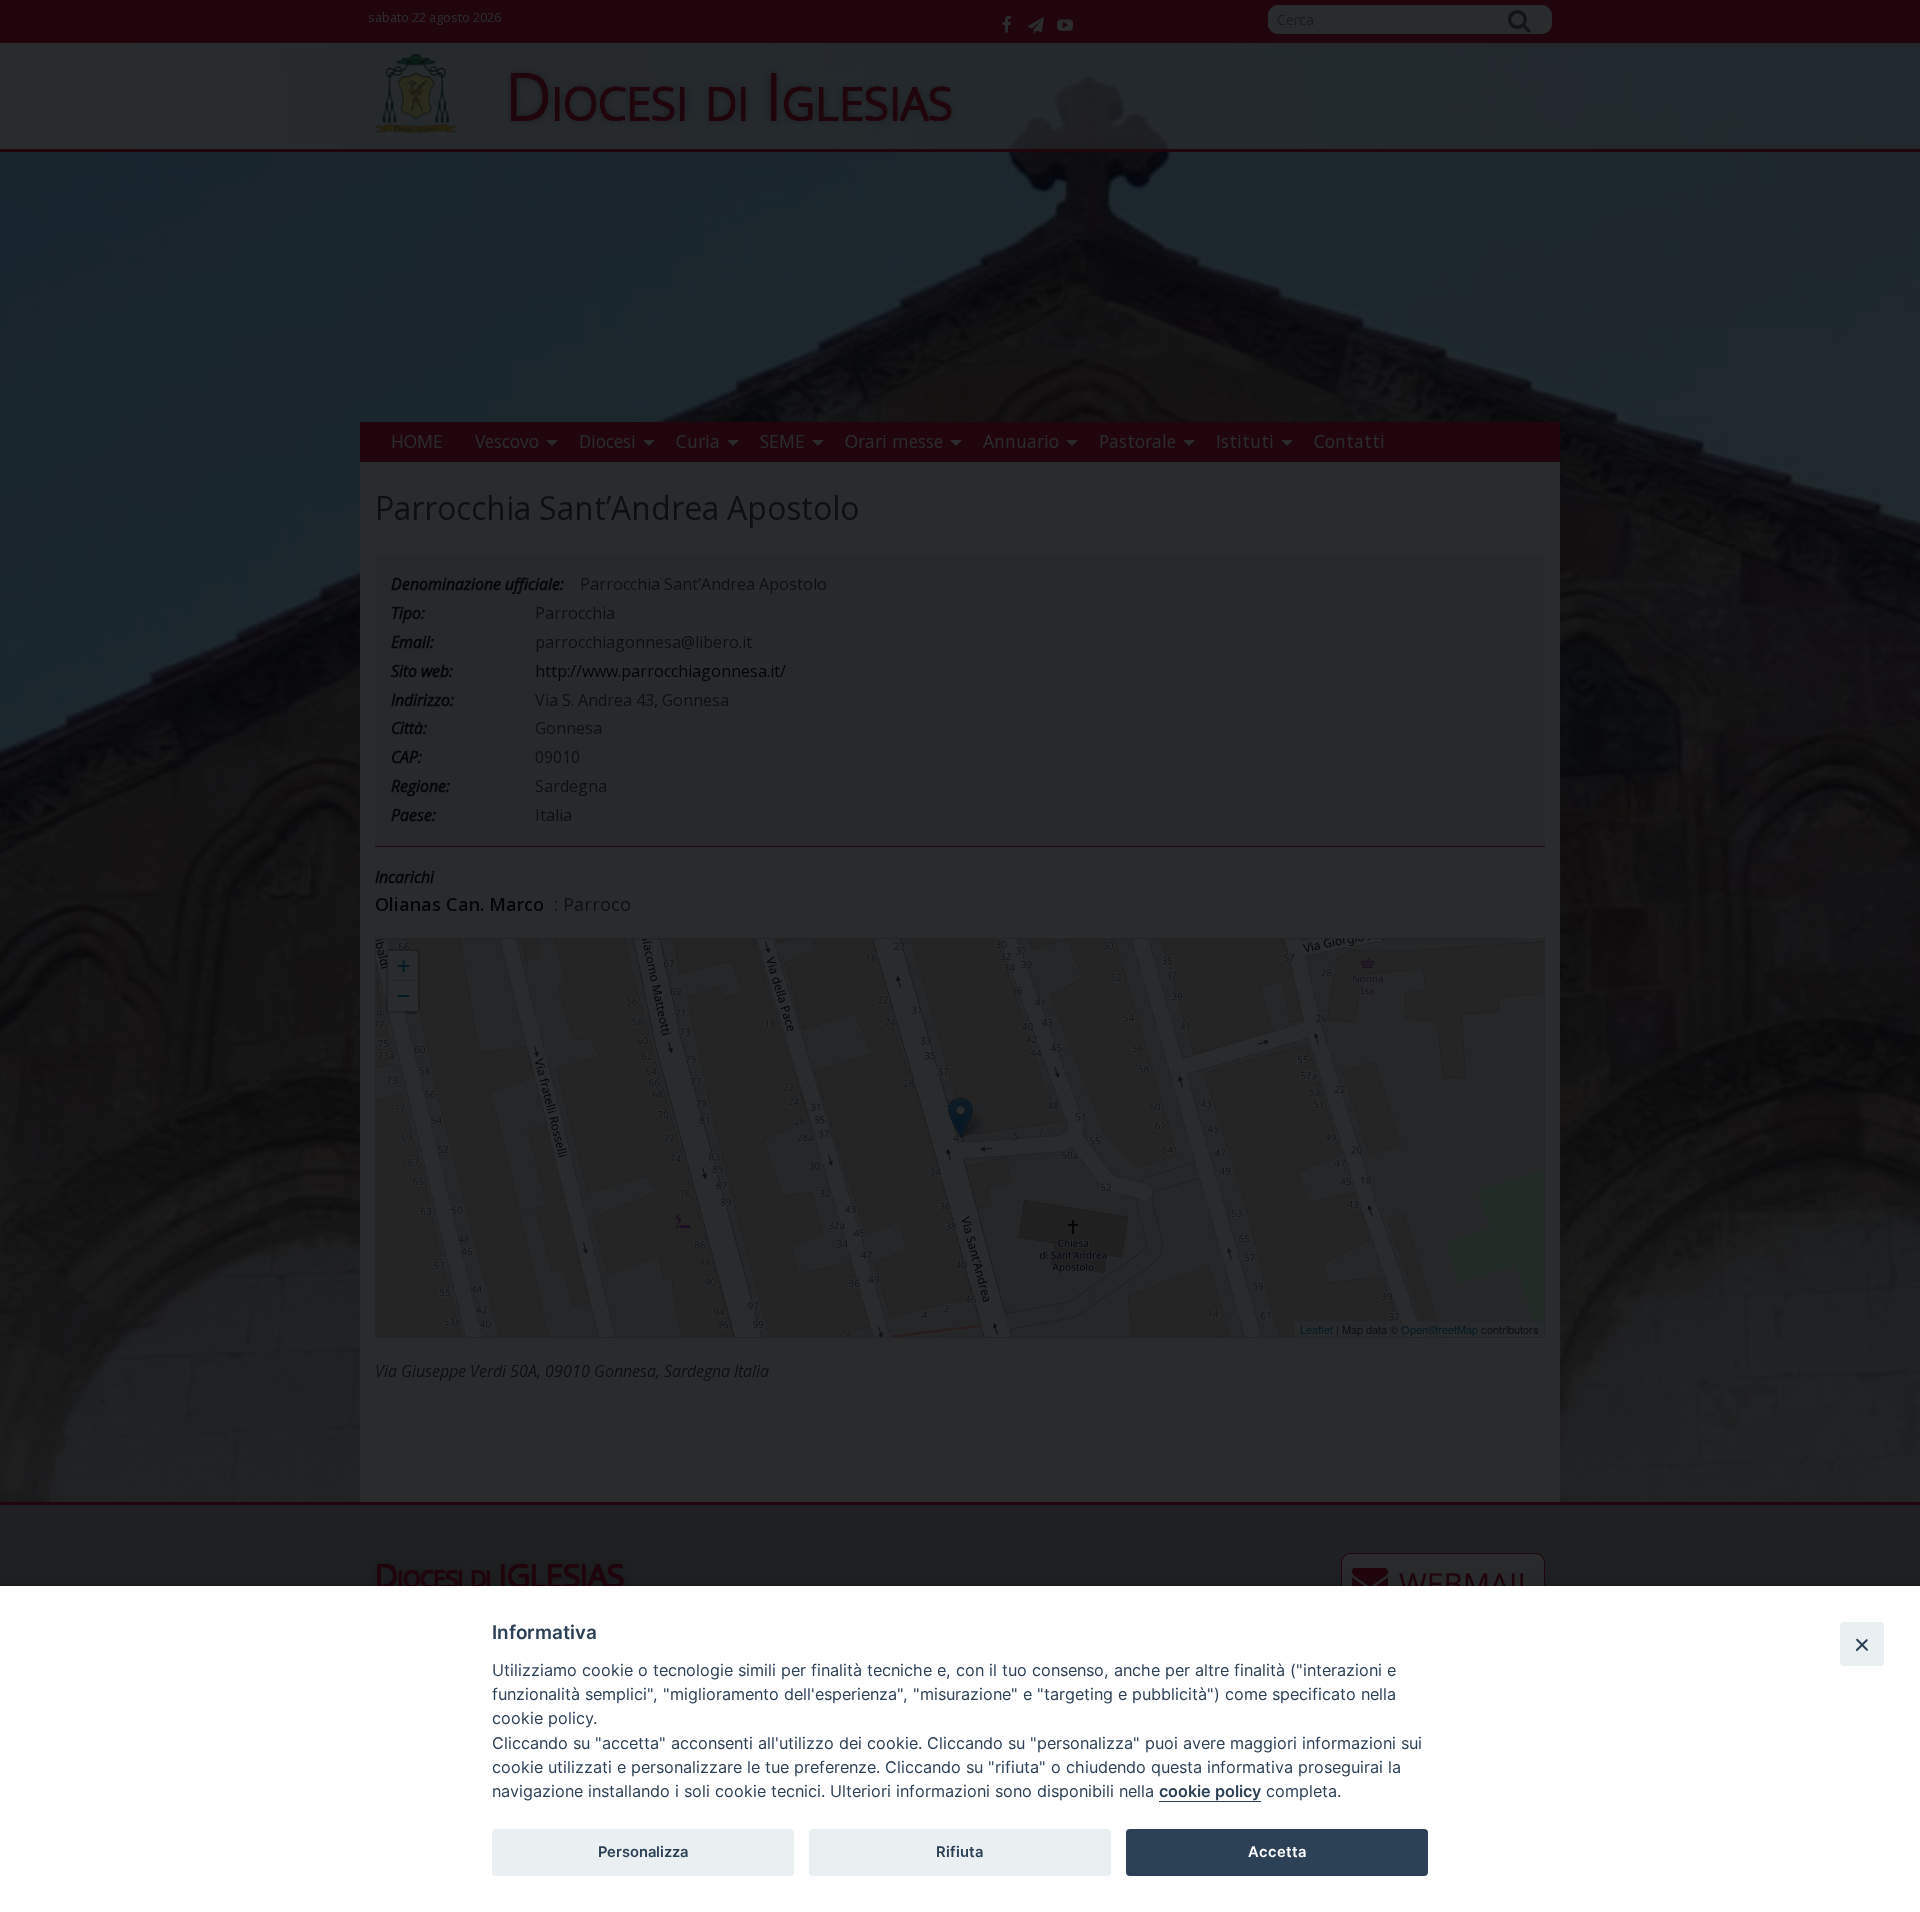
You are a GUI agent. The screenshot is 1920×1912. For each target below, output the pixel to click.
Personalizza (643, 1852)
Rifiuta (959, 1852)
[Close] (1862, 1644)
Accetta (1277, 1852)
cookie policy (1210, 1791)
